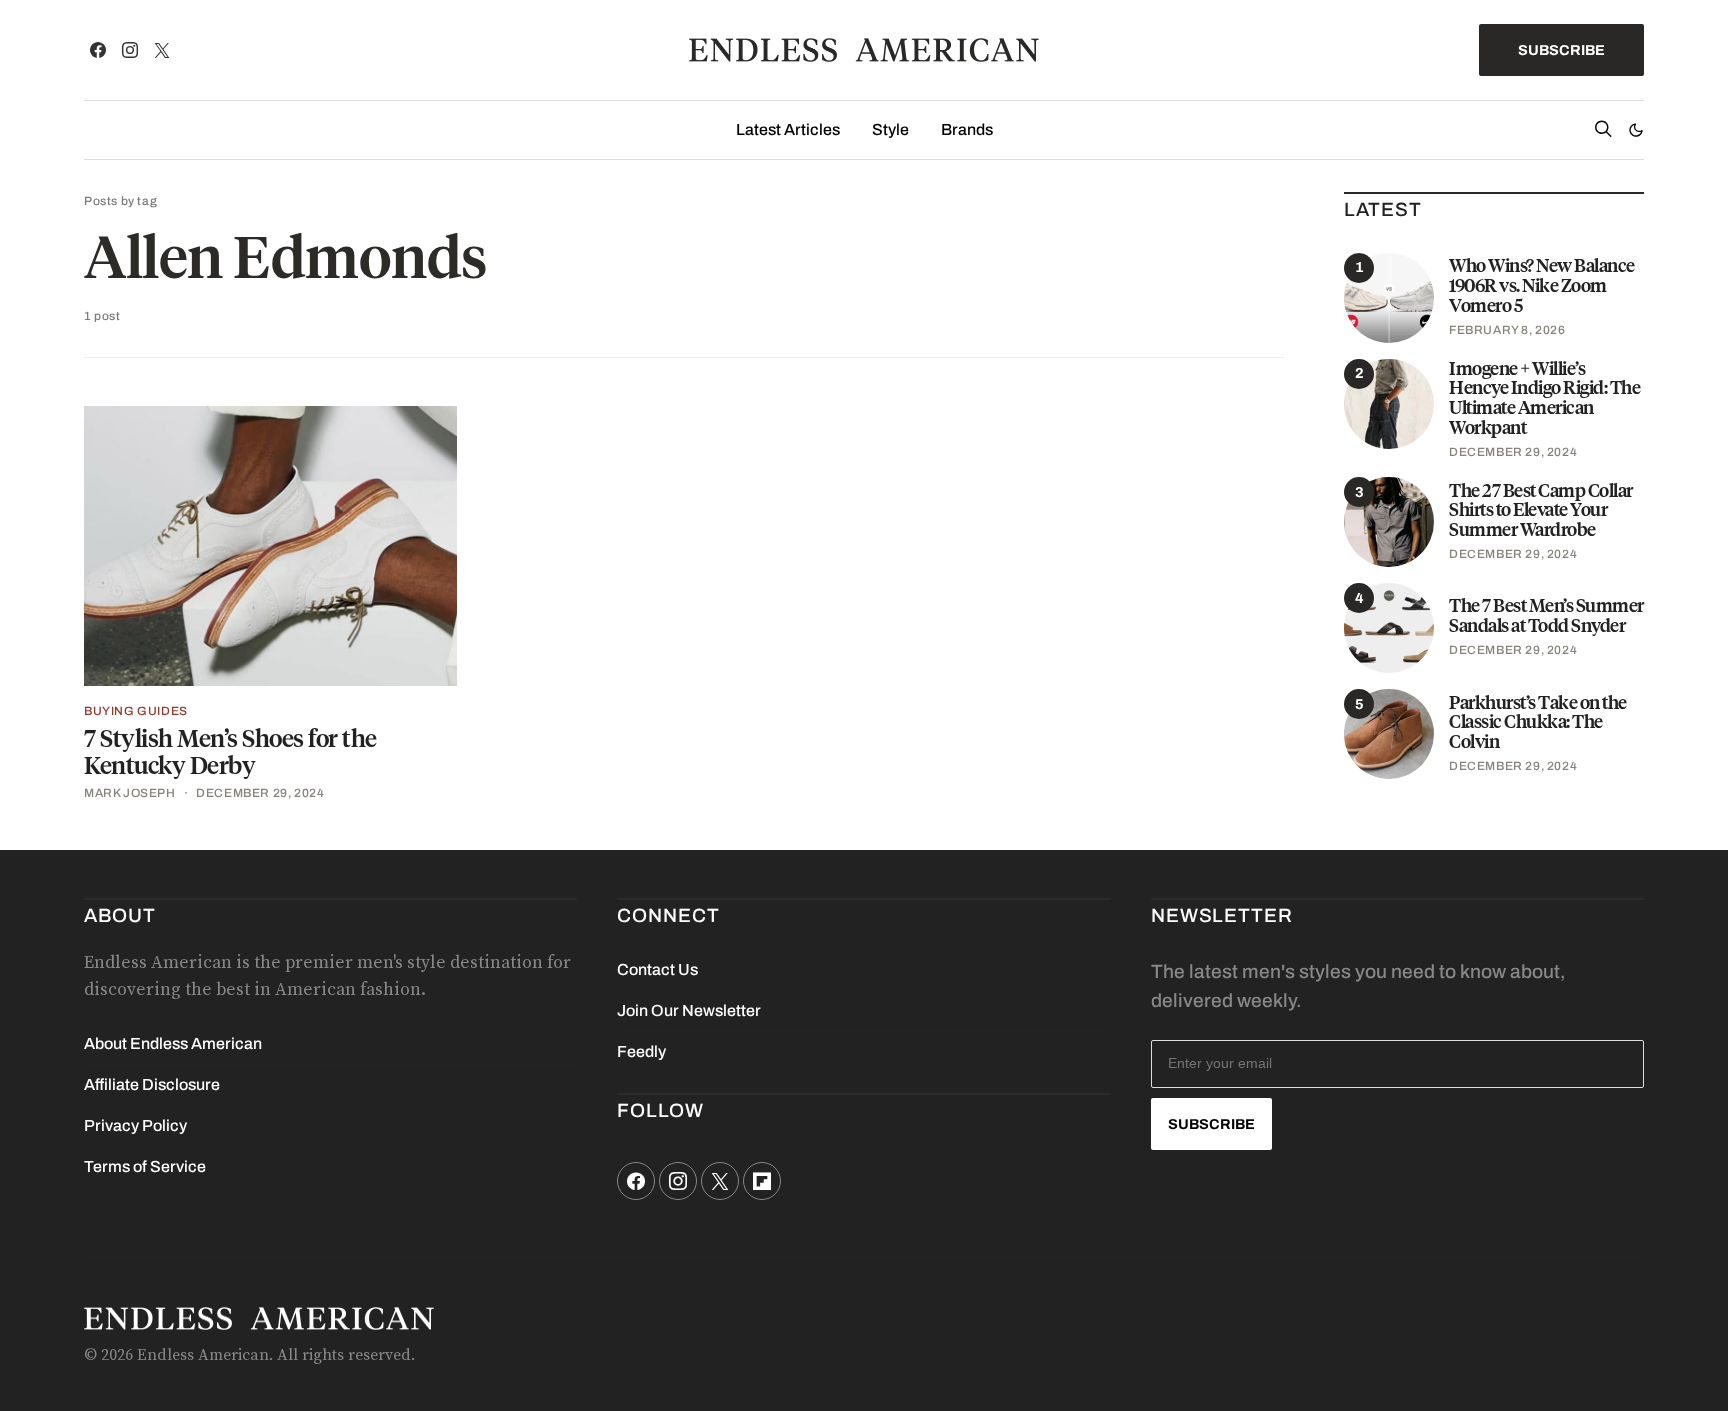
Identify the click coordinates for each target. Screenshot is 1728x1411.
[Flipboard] (762, 1181)
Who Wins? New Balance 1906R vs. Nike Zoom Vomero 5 (1542, 285)
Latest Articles (788, 129)
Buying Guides (136, 711)
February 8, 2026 (1507, 330)
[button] (1636, 130)
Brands (967, 129)
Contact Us (657, 969)
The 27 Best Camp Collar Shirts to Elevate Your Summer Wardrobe (1541, 510)
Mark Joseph (130, 793)
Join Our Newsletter (689, 1010)
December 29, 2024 (260, 793)
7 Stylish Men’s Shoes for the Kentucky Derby (230, 752)
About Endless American (173, 1043)
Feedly (641, 1051)
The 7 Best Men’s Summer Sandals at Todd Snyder (1546, 615)
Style (890, 129)
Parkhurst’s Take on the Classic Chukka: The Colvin (1538, 722)
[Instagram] (130, 50)
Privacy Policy (135, 1125)
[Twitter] (162, 50)
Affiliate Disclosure (152, 1084)
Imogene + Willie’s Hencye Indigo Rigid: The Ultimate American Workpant (1544, 398)
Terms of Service (145, 1166)
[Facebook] (98, 50)
